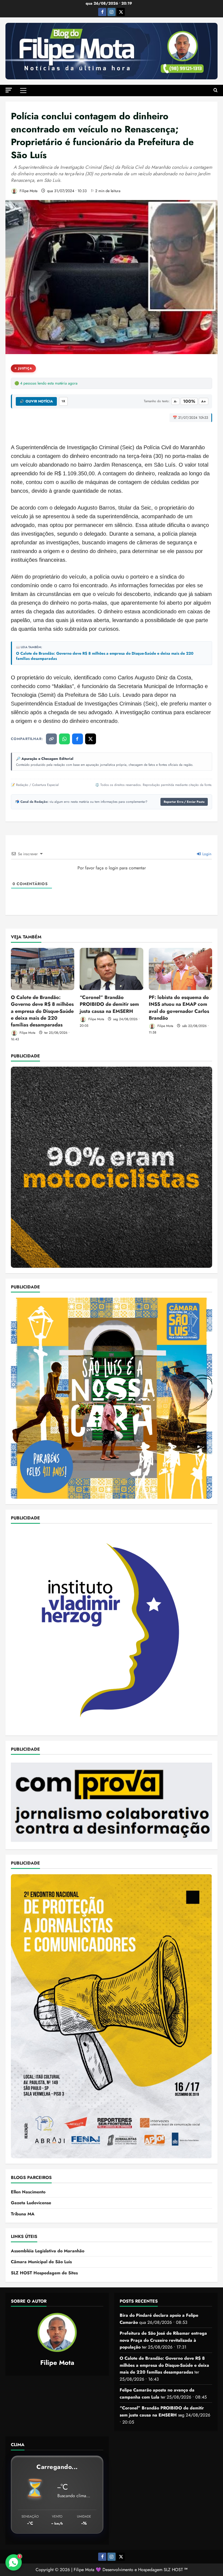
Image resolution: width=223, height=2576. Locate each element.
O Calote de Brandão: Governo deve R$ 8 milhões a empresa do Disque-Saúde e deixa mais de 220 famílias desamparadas (105, 656)
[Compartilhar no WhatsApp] (64, 739)
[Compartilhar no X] (91, 739)
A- (175, 401)
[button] (9, 90)
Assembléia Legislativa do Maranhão (48, 2251)
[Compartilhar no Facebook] (78, 739)
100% (189, 401)
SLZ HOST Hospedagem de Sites (44, 2273)
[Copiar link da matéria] (51, 739)
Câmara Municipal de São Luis (41, 2262)
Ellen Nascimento (28, 2192)
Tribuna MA (23, 2214)
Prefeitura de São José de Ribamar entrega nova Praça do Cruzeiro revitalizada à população (163, 2340)
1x (63, 401)
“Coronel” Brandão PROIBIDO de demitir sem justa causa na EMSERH (109, 1004)
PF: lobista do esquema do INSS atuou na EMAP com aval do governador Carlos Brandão (179, 1008)
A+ (204, 401)
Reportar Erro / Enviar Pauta (184, 802)
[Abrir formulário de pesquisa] (216, 90)
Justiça (25, 368)
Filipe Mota (28, 191)
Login (206, 854)
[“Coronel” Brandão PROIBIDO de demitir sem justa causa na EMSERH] (111, 969)
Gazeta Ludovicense (31, 2203)
